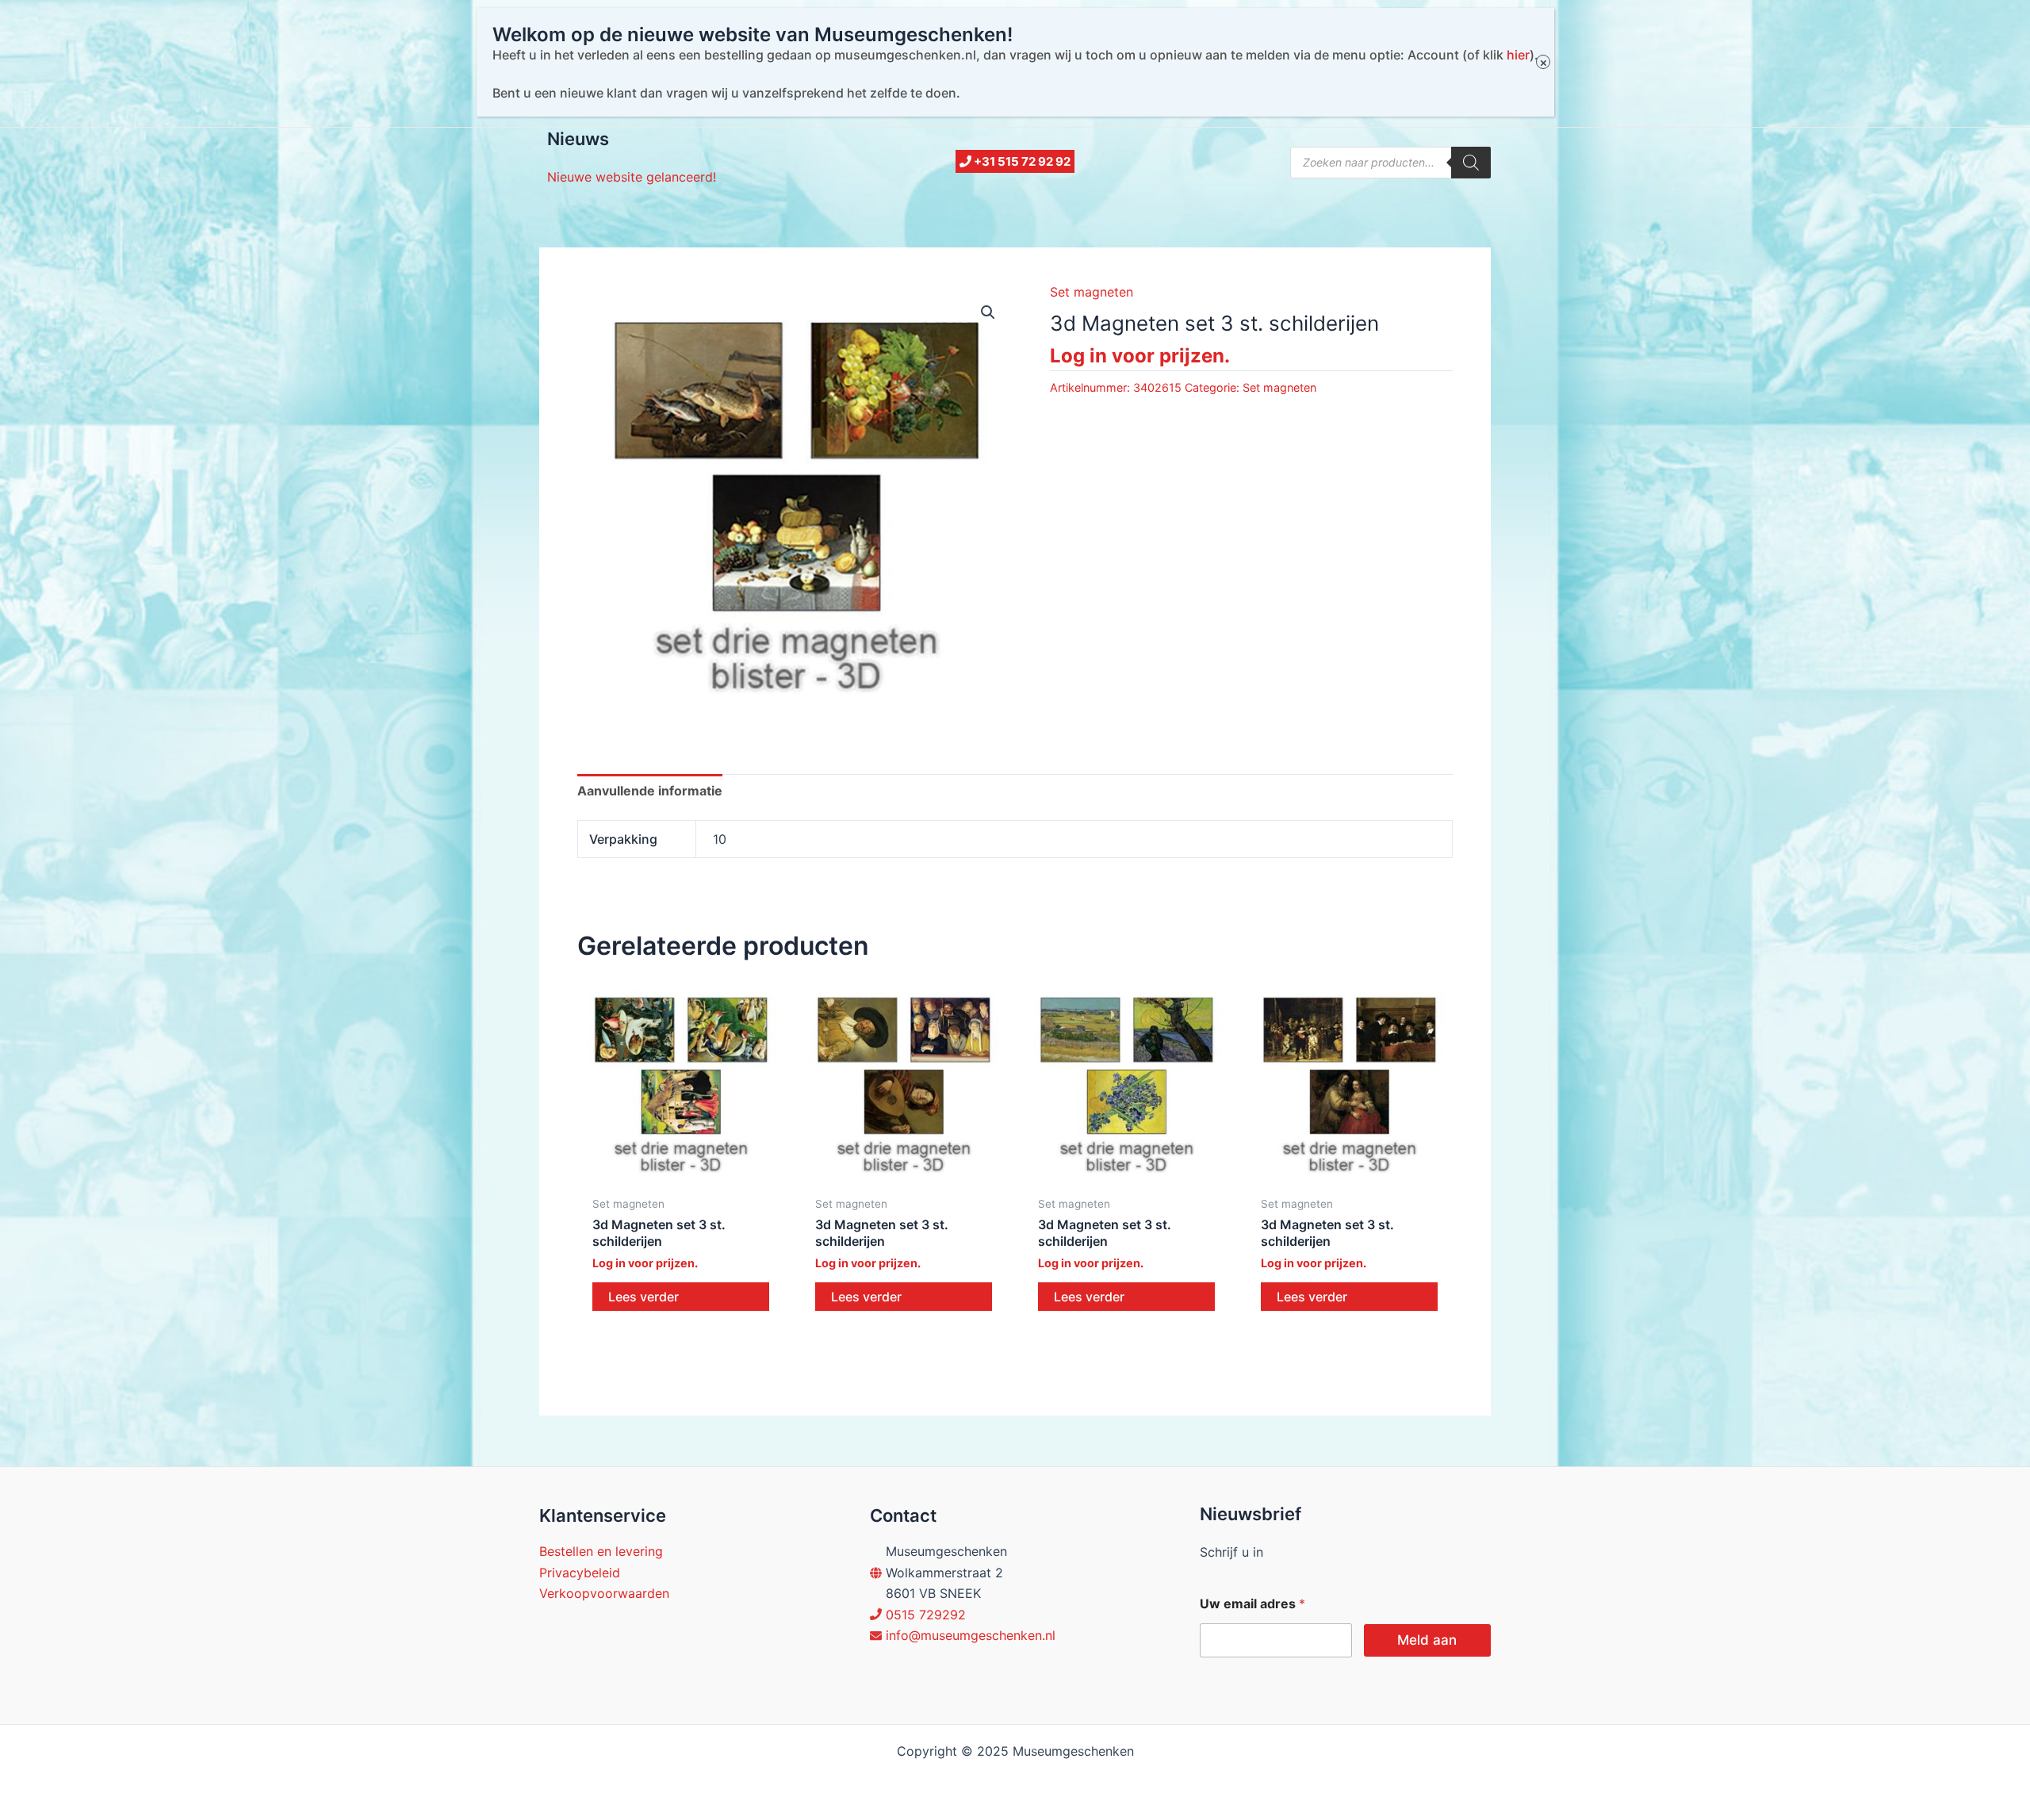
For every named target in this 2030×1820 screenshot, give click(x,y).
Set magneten (1092, 292)
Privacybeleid (580, 1573)
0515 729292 (926, 1615)
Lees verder (643, 1297)
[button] (988, 312)
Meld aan (1427, 1640)
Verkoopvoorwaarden (604, 1593)
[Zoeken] (1471, 163)
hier (1518, 55)
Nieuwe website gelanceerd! (632, 177)
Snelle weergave (681, 1172)
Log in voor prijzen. (1140, 356)
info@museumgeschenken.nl (971, 1635)
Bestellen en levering (601, 1551)
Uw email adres (1252, 1604)
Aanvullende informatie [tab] (650, 791)
